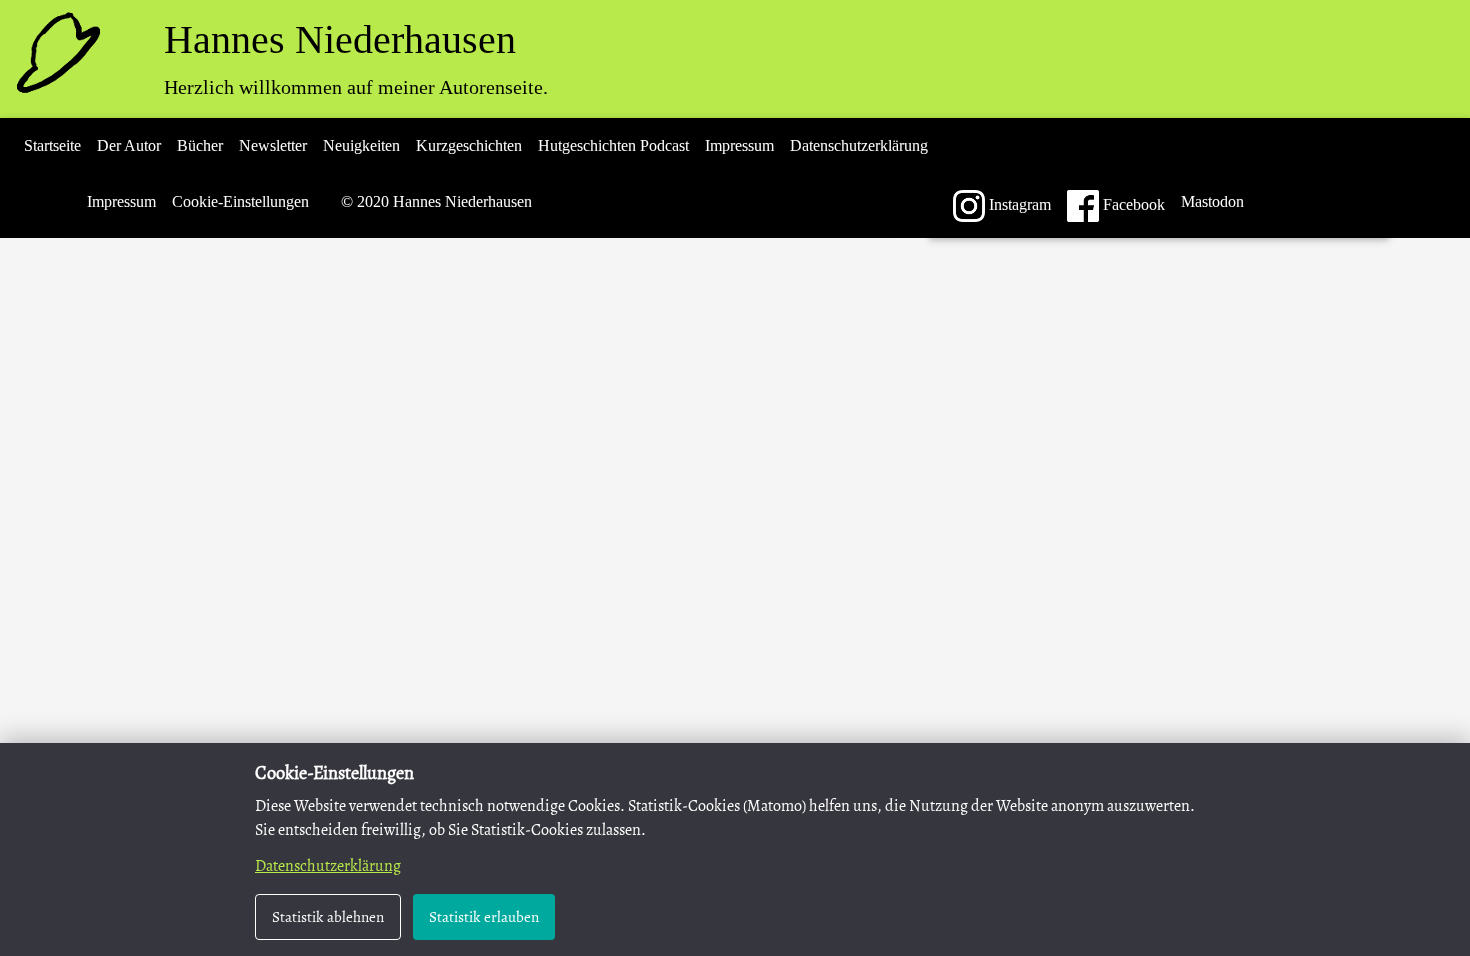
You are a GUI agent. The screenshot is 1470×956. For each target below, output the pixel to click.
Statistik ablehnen (328, 917)
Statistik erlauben (484, 917)
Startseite (52, 145)
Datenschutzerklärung (859, 145)
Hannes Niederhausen (340, 39)
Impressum (739, 145)
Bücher (200, 145)
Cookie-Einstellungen (240, 201)
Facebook (1132, 204)
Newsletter (273, 145)
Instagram (1018, 204)
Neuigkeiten (361, 145)
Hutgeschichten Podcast (613, 145)
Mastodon (1212, 201)
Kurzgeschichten (469, 145)
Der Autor (129, 145)
